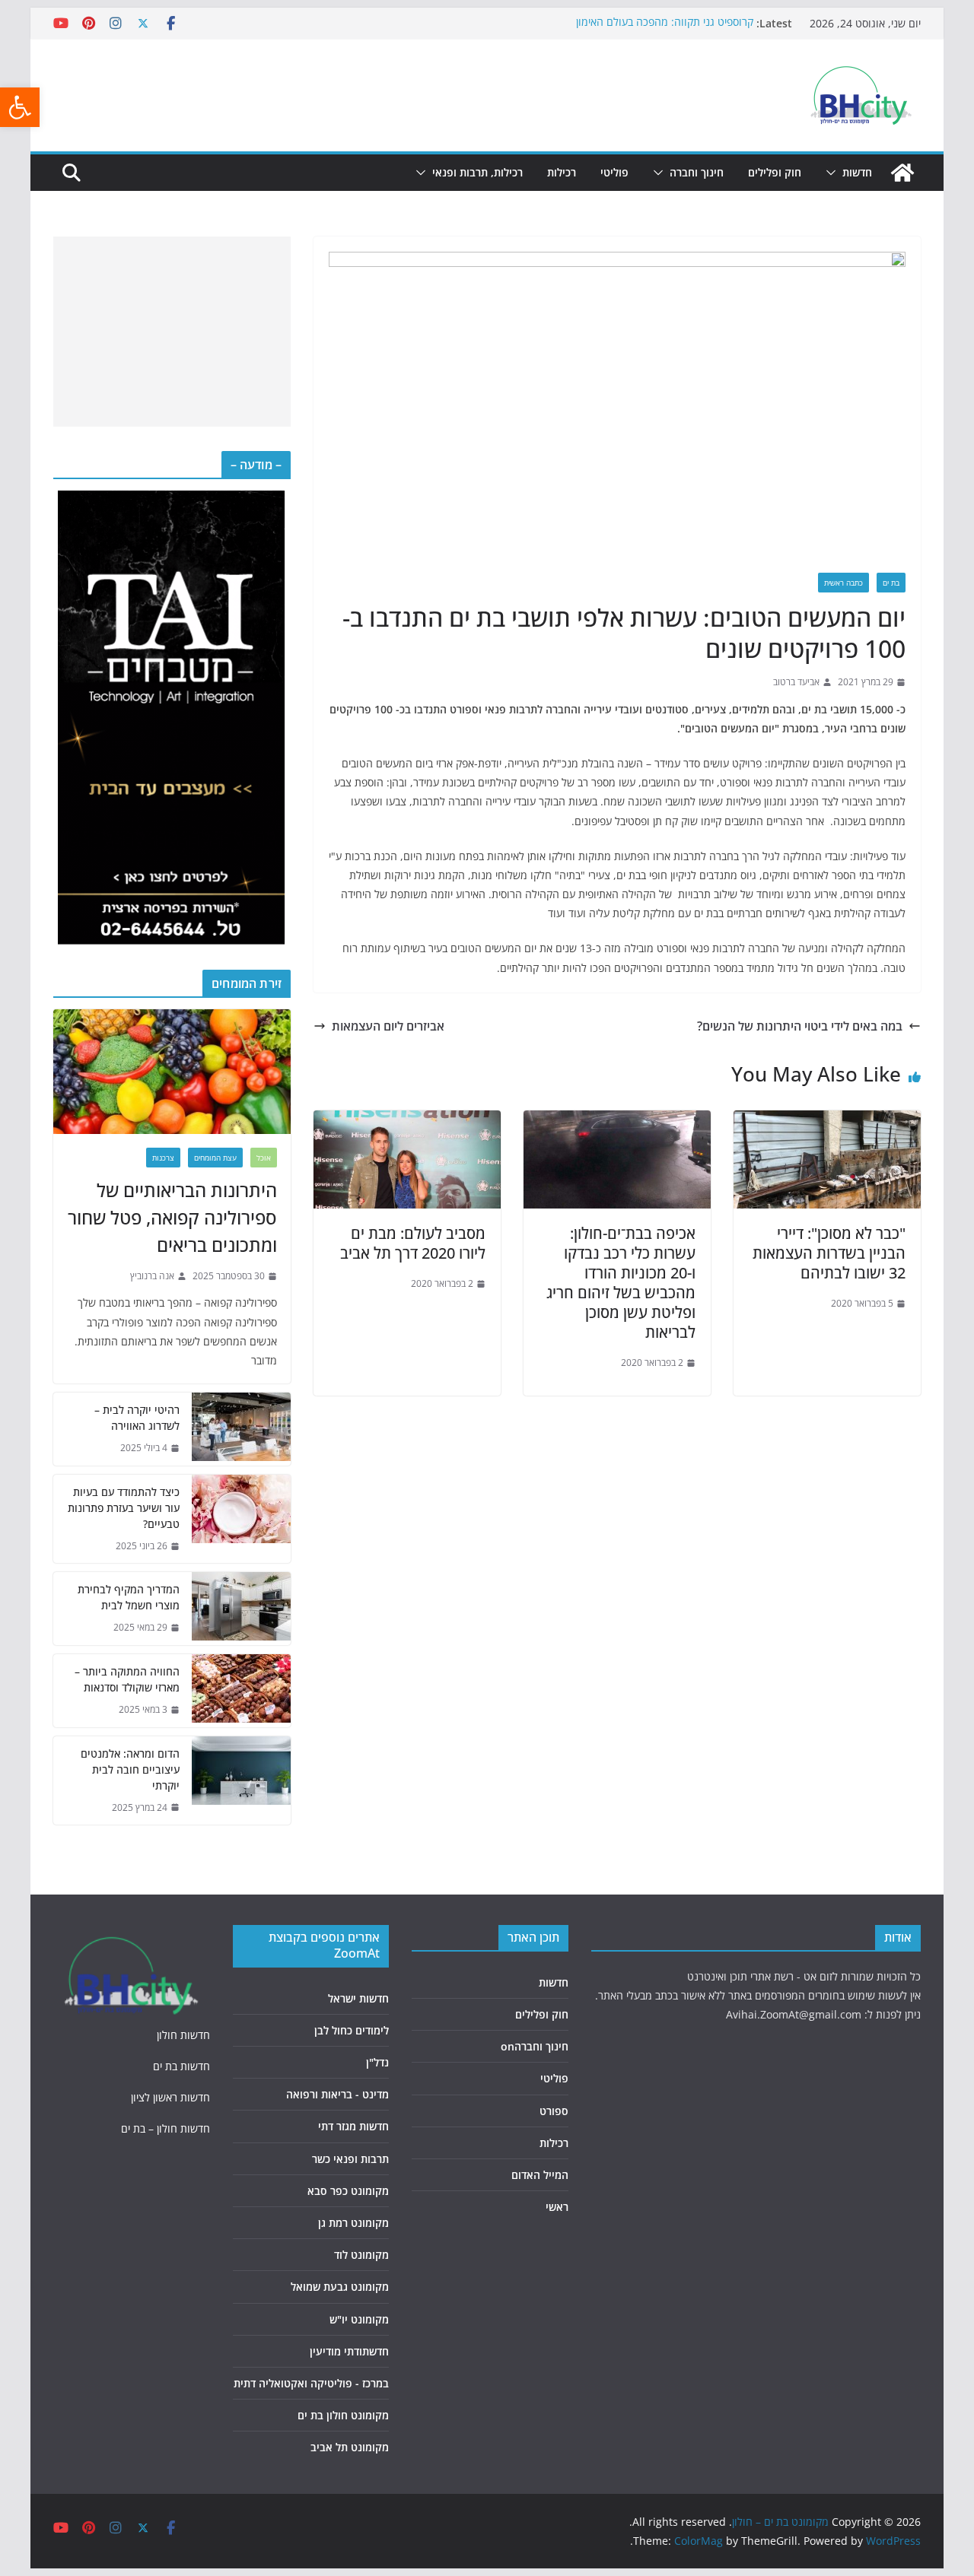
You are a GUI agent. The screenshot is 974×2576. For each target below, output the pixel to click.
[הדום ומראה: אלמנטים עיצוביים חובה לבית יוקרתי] (241, 1781)
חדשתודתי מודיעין (349, 2351)
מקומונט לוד (361, 2255)
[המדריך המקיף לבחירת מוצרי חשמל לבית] (241, 1609)
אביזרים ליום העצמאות (388, 1026)
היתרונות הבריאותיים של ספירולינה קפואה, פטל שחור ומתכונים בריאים (172, 1217)
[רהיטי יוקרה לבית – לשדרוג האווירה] (241, 1429)
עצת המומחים (215, 1158)
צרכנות (163, 1158)
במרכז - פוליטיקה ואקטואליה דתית (311, 2383)
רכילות (562, 172)
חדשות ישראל (358, 1998)
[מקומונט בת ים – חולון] (902, 173)
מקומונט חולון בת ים (343, 2415)
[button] (20, 107)
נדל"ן (377, 2062)
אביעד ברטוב (796, 682)
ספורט (554, 2111)
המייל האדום (540, 2175)
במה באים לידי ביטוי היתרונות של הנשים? (800, 1026)
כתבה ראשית (843, 583)
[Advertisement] (172, 332)
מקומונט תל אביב (350, 2447)
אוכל (264, 1158)
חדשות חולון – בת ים (166, 2128)
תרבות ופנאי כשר (350, 2159)
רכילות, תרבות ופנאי (477, 172)
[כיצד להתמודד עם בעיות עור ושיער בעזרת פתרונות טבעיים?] (241, 1519)
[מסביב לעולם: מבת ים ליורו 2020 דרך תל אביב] (407, 1121)
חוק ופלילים (775, 172)
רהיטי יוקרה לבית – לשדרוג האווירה (137, 1418)
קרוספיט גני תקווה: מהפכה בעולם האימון (665, 23)
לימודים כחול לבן (352, 2030)
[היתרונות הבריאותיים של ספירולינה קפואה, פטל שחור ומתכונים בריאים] (172, 1072)
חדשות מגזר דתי (353, 2126)
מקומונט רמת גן (353, 2223)
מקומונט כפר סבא (348, 2191)
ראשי (557, 2207)
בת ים (891, 583)
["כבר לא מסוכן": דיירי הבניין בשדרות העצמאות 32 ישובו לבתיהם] (827, 1121)
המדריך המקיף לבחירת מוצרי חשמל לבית (129, 1597)
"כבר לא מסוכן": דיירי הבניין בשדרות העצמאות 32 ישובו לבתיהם (829, 1253)
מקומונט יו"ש (359, 2319)
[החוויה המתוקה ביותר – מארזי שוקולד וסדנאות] (241, 1691)
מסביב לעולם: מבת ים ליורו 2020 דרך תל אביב (413, 1243)
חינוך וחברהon (535, 2046)
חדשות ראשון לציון (170, 2097)
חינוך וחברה (697, 172)
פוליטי (614, 172)
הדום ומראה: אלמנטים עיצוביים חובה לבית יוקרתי (130, 1769)
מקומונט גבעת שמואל (340, 2287)
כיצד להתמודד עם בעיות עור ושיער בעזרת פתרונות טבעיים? (124, 1508)
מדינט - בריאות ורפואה (337, 2094)
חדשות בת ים (181, 2066)
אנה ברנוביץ (152, 1276)
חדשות (857, 172)
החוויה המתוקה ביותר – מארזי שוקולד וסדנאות (127, 1679)
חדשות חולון (183, 2035)
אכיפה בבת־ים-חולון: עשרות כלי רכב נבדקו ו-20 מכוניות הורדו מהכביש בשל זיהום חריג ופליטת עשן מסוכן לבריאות (621, 1283)
